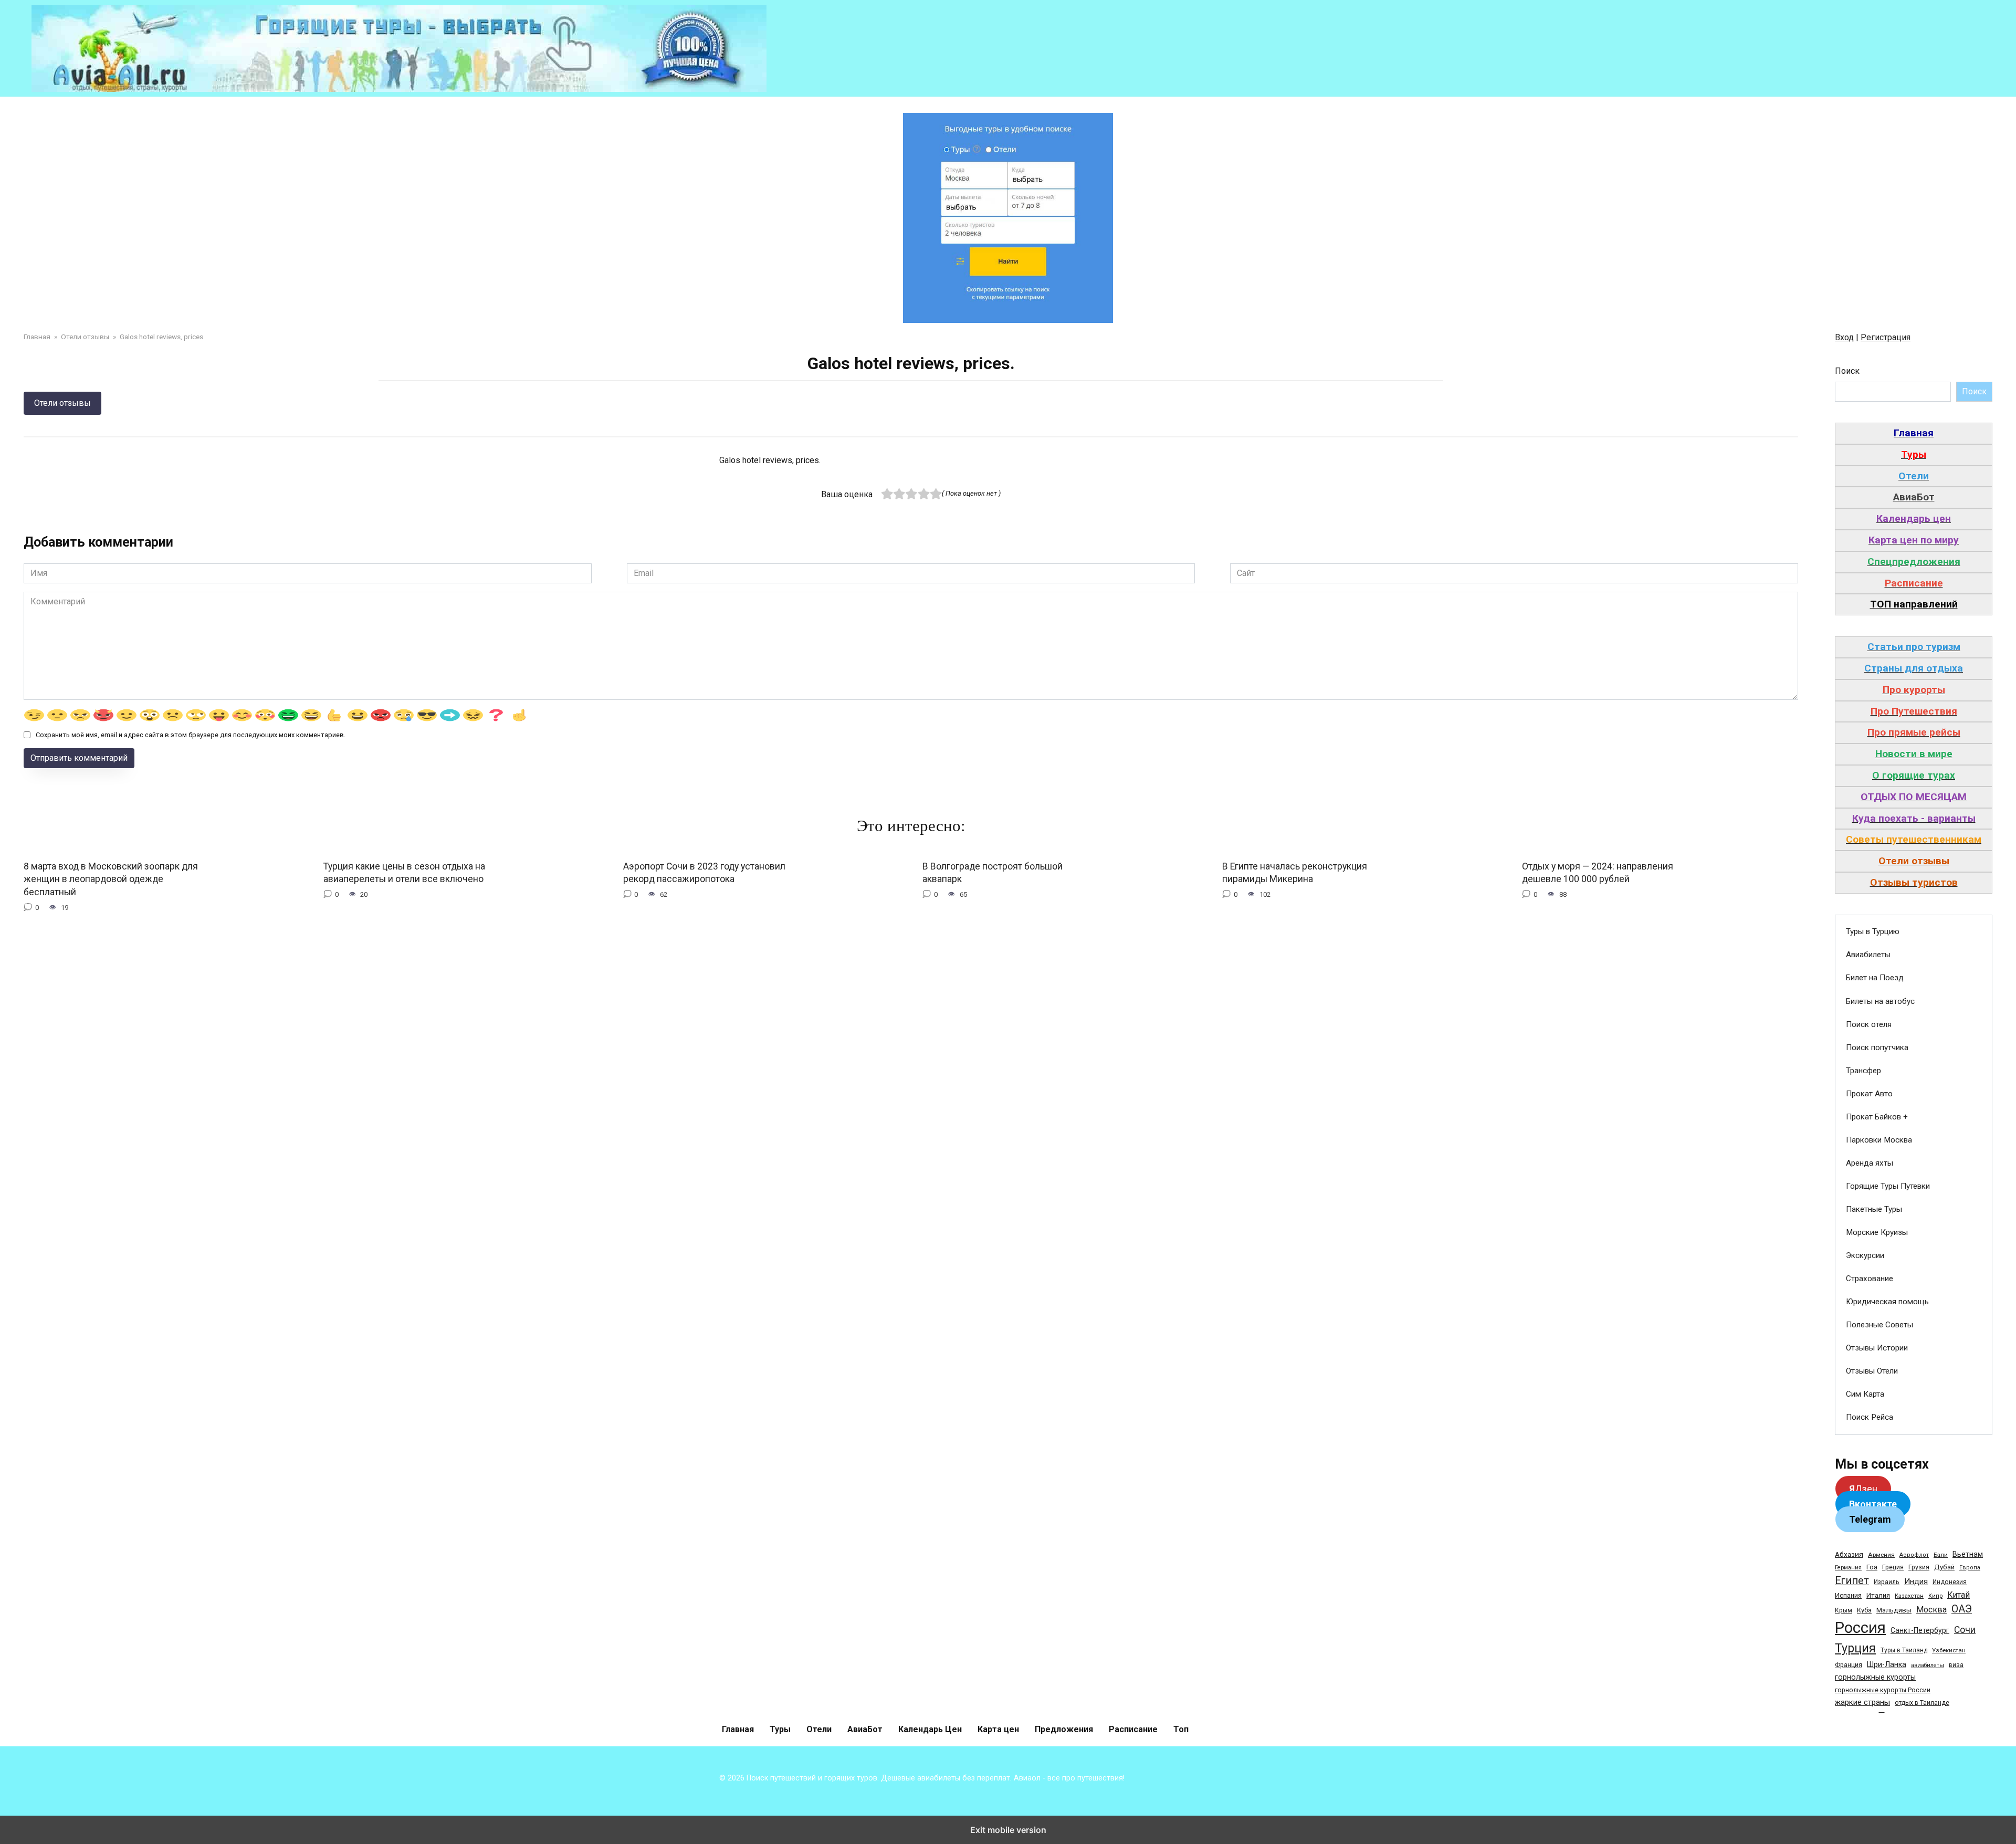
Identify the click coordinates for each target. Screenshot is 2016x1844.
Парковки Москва (1879, 1140)
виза (1956, 1665)
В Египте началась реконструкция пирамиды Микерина (1295, 873)
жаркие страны (1862, 1702)
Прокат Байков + (1877, 1117)
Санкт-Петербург (1920, 1630)
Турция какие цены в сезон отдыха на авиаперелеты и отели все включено (404, 873)
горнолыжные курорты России (1883, 1690)
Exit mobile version (1008, 1830)
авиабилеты (1928, 1665)
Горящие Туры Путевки (1888, 1186)
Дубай (1944, 1567)
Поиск (1847, 371)
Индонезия (1950, 1582)
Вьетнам (1968, 1554)
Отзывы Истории (1877, 1348)
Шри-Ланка (1887, 1664)
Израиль (1887, 1582)
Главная (738, 1729)
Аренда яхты (1870, 1163)
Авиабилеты (1868, 955)
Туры (780, 1729)
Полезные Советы (1879, 1325)
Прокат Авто (1869, 1094)
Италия (1878, 1595)
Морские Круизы (1877, 1232)
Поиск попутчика (1877, 1047)
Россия (1860, 1628)
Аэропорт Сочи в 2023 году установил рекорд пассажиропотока (704, 873)
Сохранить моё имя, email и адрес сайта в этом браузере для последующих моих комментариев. (191, 735)
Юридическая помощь (1887, 1302)
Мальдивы (1894, 1610)
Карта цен (998, 1729)
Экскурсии (1865, 1255)
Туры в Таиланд (1904, 1650)
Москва (1931, 1610)
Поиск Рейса (1870, 1417)
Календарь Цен (930, 1729)
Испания (1848, 1595)
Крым (1844, 1610)
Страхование (1870, 1279)
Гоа (1872, 1567)
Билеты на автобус (1880, 1001)
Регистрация (1886, 337)
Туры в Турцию (1873, 931)
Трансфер (1863, 1071)
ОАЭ (1962, 1609)
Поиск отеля (1869, 1024)
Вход (1844, 337)
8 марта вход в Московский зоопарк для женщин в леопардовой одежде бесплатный (111, 879)
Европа (1970, 1568)
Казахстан (1909, 1596)
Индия (1916, 1581)
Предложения (1064, 1729)
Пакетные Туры (1874, 1209)
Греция (1893, 1567)
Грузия (1919, 1567)
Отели (819, 1729)
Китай (1959, 1595)
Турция (1855, 1648)
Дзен (1863, 1489)
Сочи (1965, 1630)
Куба (1864, 1610)
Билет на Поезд (1875, 978)
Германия (1848, 1568)
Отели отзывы (62, 403)
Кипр (1935, 1596)
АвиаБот (865, 1729)
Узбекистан (1949, 1650)
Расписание (1133, 1729)
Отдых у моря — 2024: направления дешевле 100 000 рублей (1598, 873)
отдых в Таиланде (1922, 1703)
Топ (1181, 1729)
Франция (1849, 1665)
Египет (1852, 1581)
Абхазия (1849, 1554)
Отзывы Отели (1872, 1371)
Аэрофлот (1914, 1555)
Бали (1941, 1555)
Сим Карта (1865, 1394)
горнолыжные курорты (1875, 1677)
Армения (1881, 1555)
